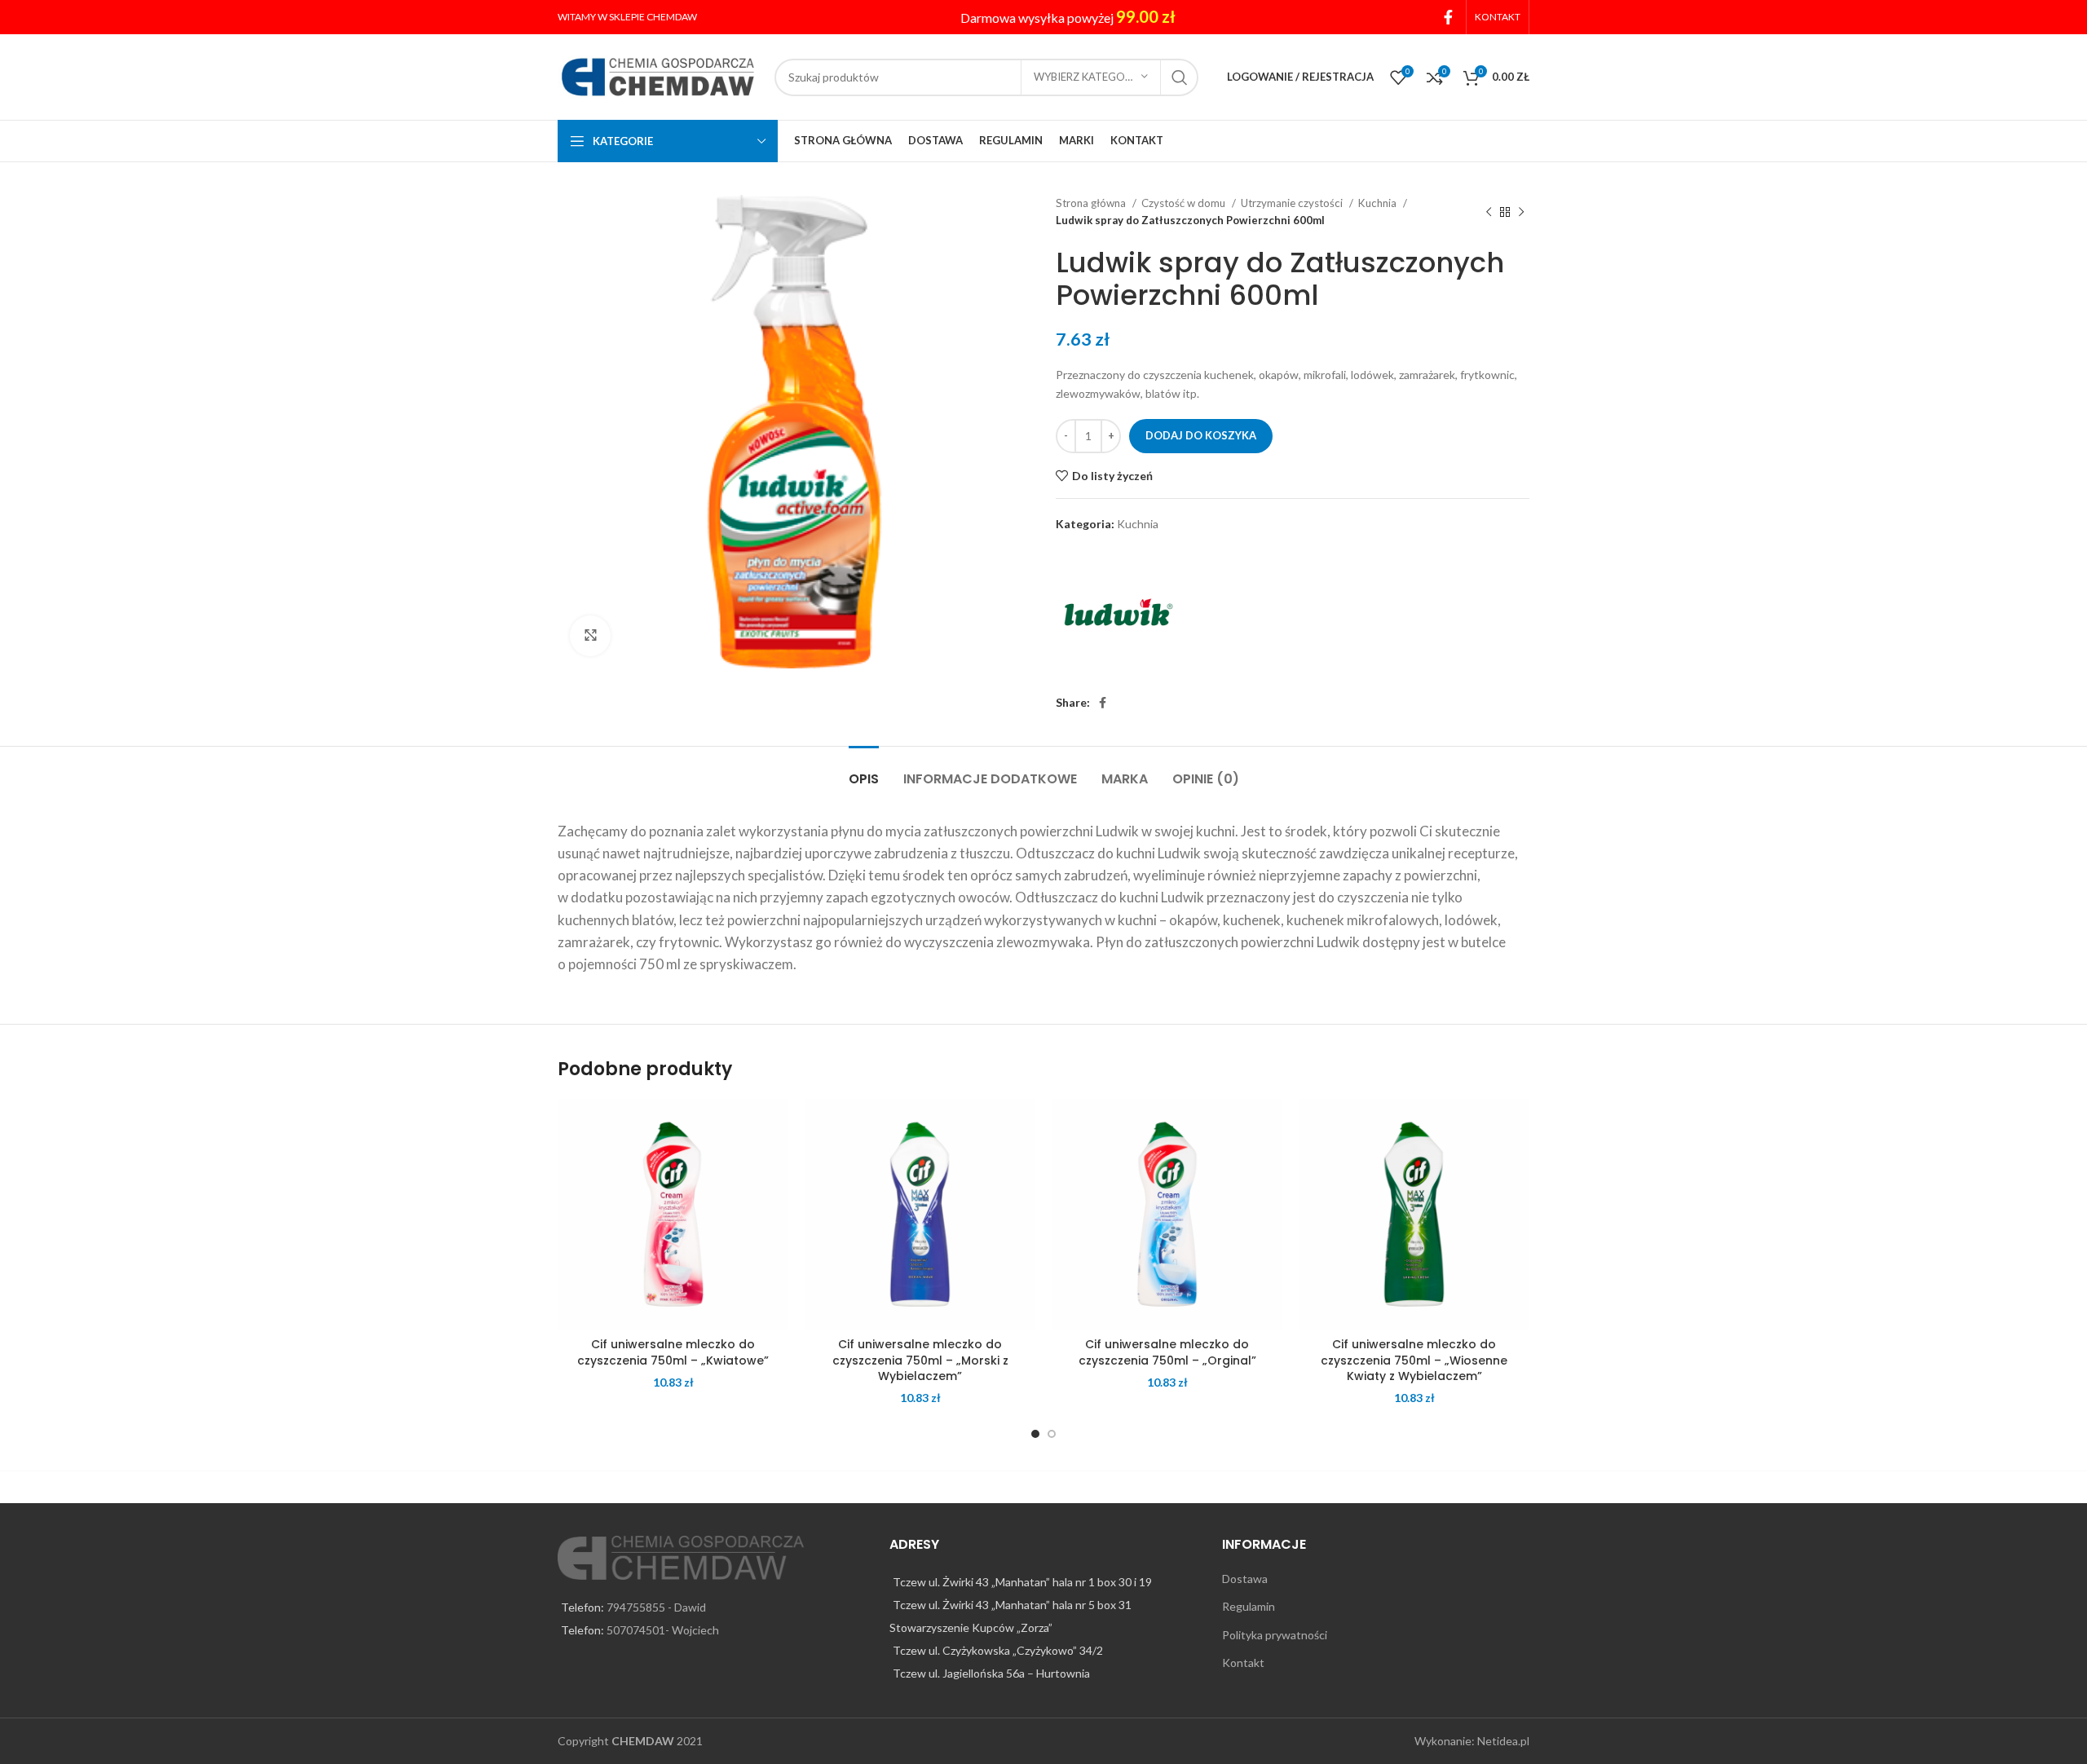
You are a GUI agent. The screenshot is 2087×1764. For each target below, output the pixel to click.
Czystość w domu (1185, 203)
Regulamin (1249, 1606)
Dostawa (1245, 1579)
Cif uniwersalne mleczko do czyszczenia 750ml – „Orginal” (1167, 1352)
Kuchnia (1379, 203)
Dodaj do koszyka (1201, 435)
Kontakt (1243, 1663)
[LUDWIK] (1117, 615)
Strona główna (1092, 203)
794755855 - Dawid (656, 1607)
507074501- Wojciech (663, 1630)
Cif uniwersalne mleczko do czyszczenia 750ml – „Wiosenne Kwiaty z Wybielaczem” (1414, 1360)
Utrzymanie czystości (1293, 203)
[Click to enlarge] (590, 636)
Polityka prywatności (1275, 1635)
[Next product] (1521, 212)
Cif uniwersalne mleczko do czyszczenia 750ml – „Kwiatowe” (673, 1352)
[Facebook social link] (1448, 17)
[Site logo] (658, 75)
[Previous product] (1489, 212)
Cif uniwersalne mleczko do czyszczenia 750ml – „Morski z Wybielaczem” (920, 1360)
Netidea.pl (1503, 1741)
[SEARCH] (1180, 77)
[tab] (864, 771)
